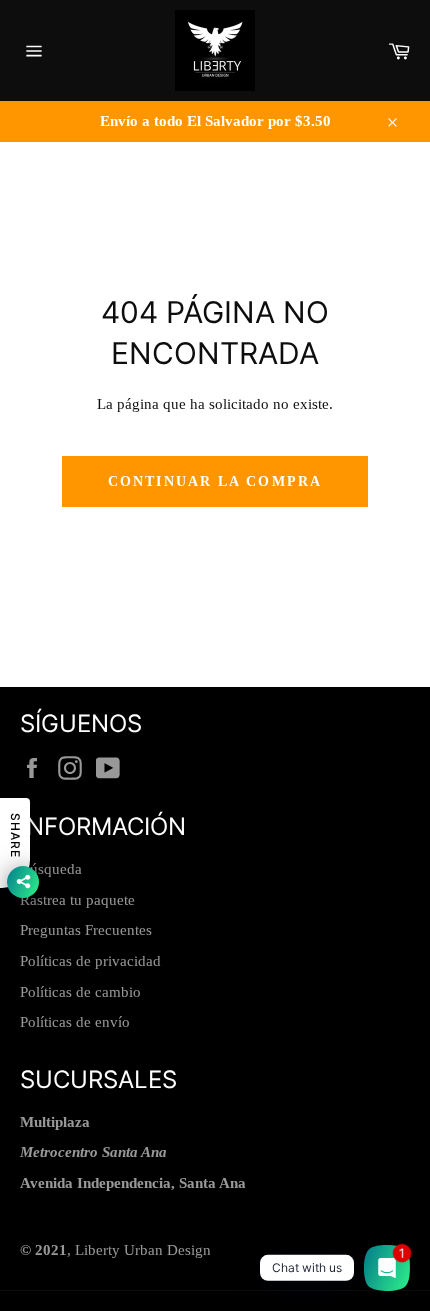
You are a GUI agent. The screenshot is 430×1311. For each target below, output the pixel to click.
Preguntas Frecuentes (86, 930)
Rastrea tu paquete (77, 900)
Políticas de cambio (80, 992)
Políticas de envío (75, 1022)
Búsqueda (51, 869)
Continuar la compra (215, 481)
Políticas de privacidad (90, 961)
